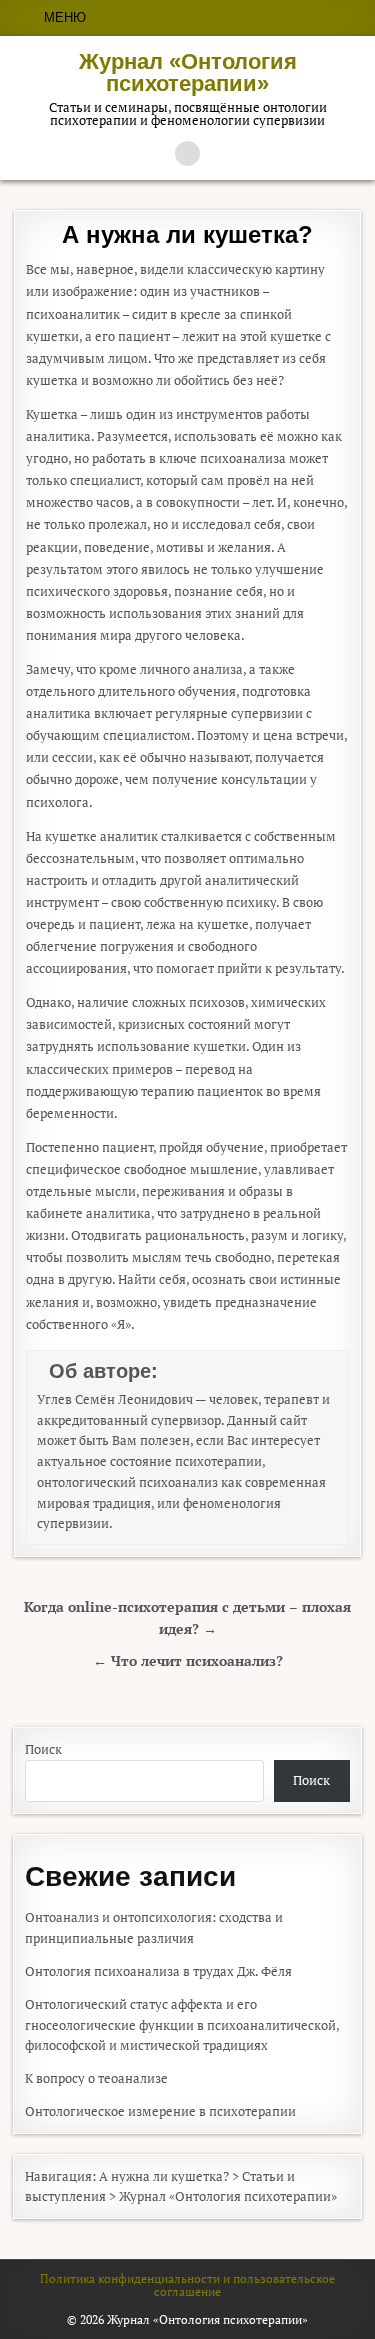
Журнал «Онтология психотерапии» (188, 72)
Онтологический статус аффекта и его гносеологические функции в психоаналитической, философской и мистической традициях (182, 2025)
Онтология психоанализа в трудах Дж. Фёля (158, 1971)
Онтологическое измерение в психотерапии (160, 2111)
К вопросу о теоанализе (96, 2078)
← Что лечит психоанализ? (188, 1661)
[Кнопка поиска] (187, 153)
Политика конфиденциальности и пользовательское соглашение (187, 2284)
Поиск (43, 1749)
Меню (65, 17)
